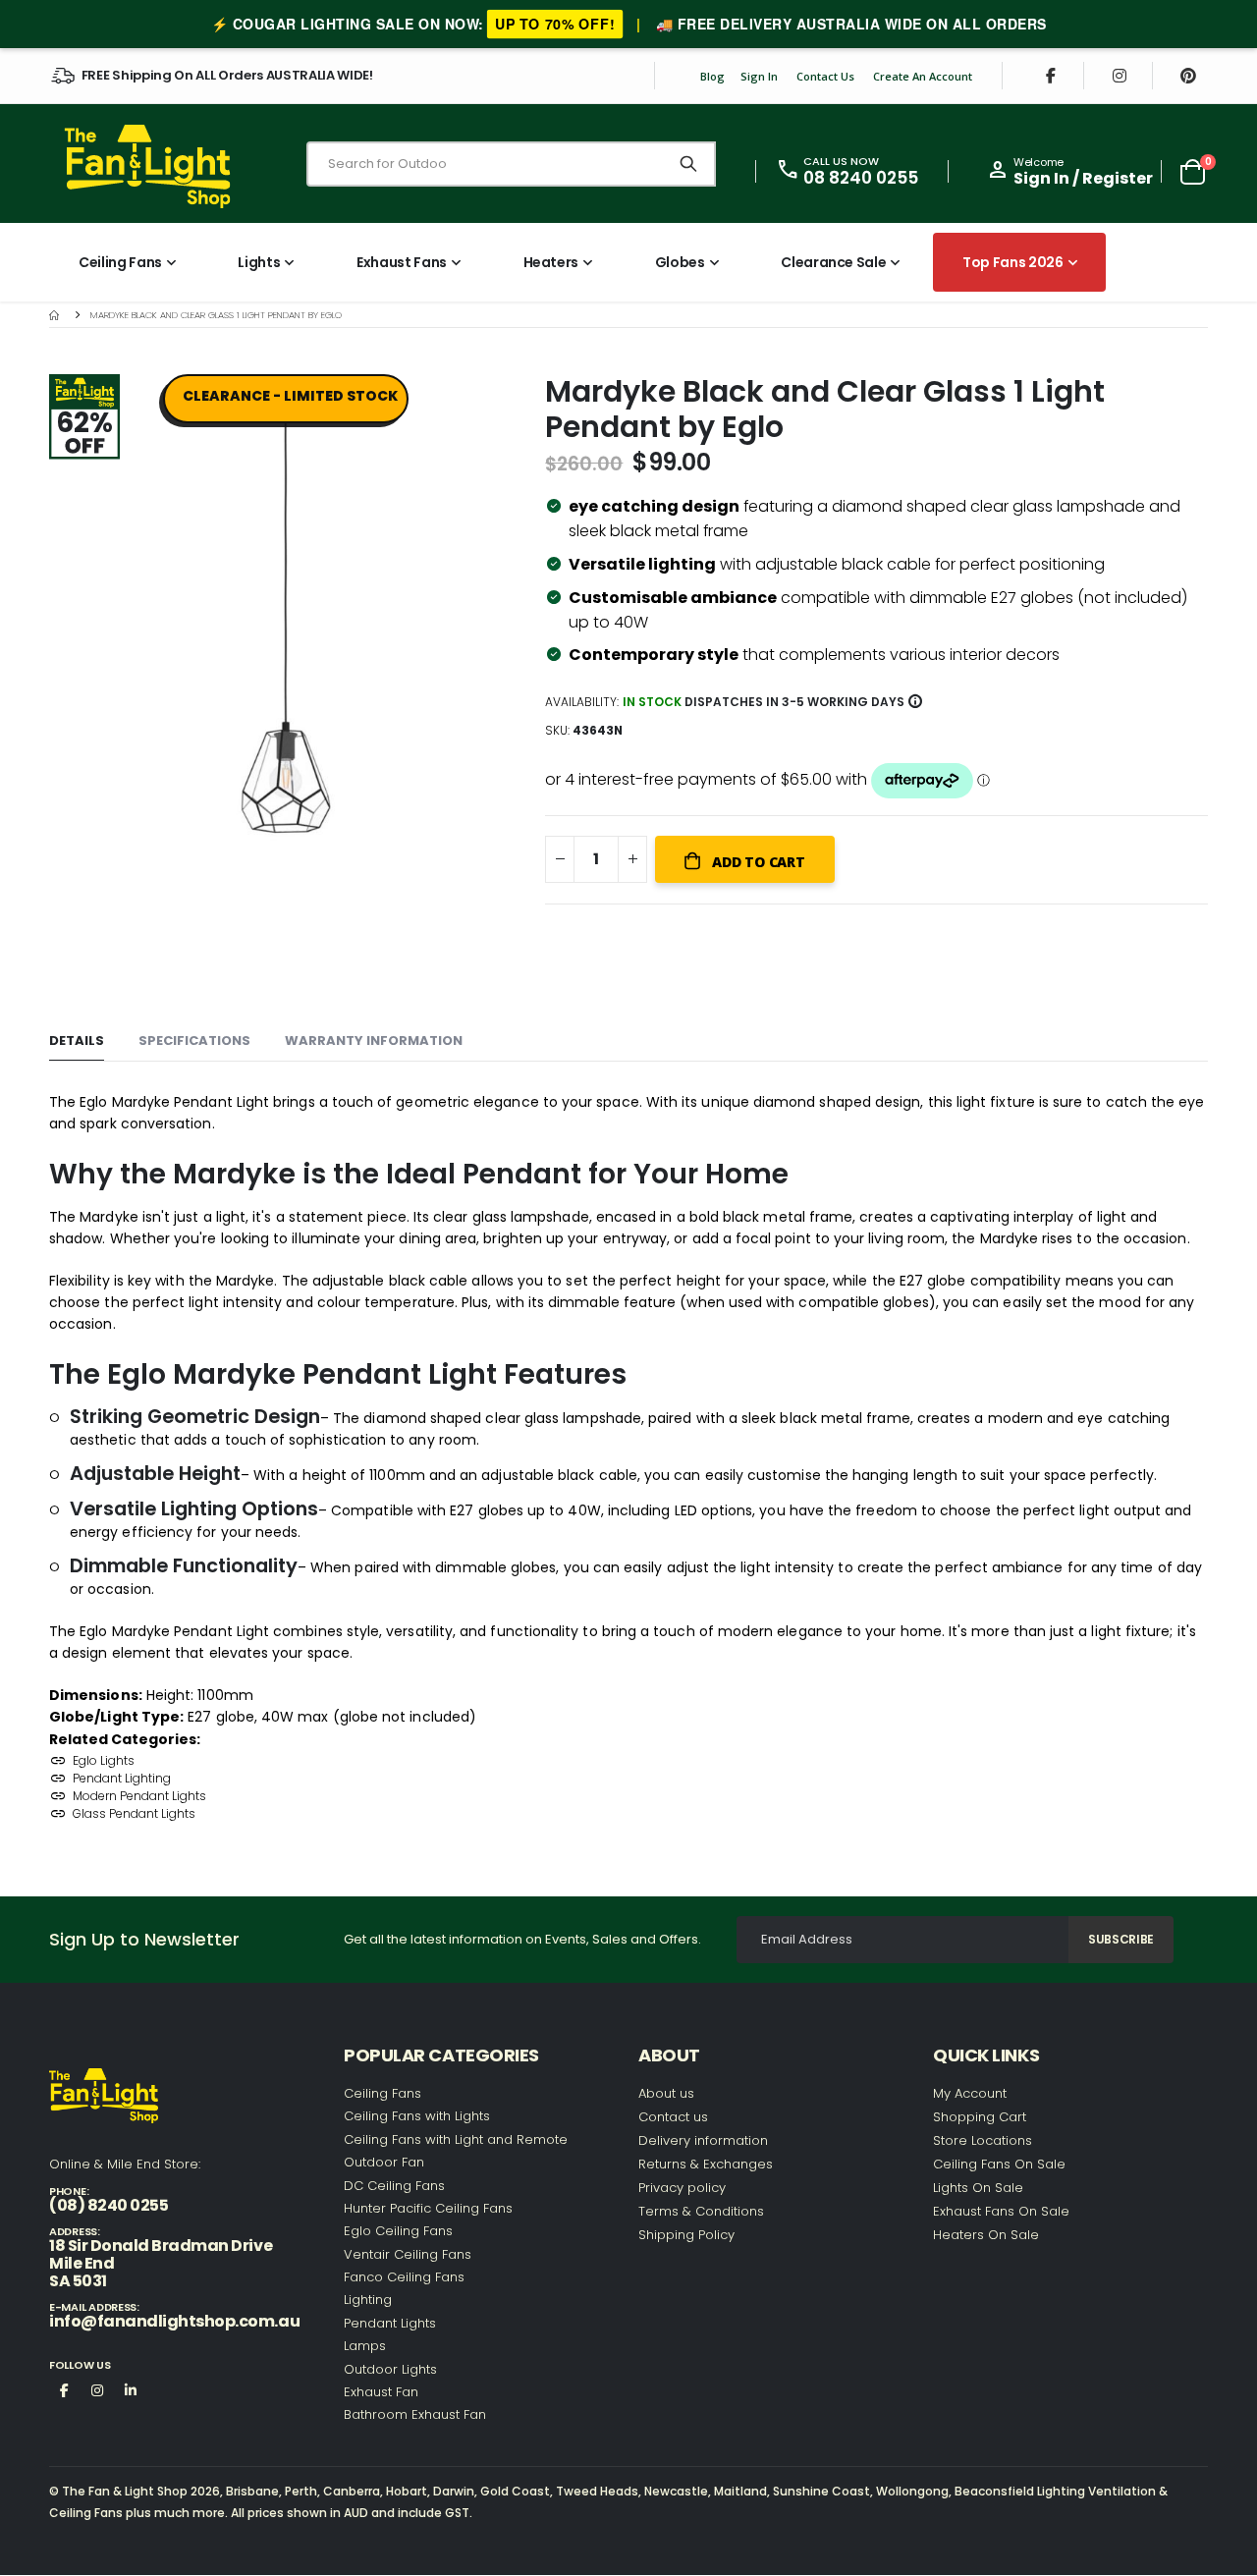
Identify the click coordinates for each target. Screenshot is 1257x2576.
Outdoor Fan (384, 2162)
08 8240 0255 (861, 178)
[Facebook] (1051, 76)
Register (1118, 178)
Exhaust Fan (381, 2392)
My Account (970, 2093)
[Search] (688, 164)
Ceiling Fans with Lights (417, 2116)
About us (666, 2093)
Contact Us (825, 76)
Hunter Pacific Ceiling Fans (428, 2208)
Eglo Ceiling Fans (398, 2231)
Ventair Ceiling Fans (408, 2254)
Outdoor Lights (390, 2369)
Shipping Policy (686, 2235)
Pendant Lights (390, 2323)
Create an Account (923, 76)
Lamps (365, 2346)
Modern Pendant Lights (139, 1796)
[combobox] (511, 164)
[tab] (77, 1041)
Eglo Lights (104, 1760)
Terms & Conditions (701, 2211)
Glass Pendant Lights (134, 1813)
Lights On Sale (978, 2188)
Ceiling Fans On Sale (999, 2164)
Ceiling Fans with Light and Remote (456, 2139)
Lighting (368, 2300)
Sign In (759, 76)
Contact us (673, 2117)
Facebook (64, 2389)
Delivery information (703, 2140)
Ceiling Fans (383, 2093)
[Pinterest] (1188, 76)
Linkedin (131, 2389)
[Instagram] (1120, 76)
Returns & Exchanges (706, 2164)
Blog (712, 76)
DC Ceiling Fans (394, 2186)
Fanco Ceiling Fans (404, 2277)
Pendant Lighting (122, 1778)
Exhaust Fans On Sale (1001, 2211)
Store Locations (983, 2140)
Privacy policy (682, 2188)
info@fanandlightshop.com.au (174, 2321)
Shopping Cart (980, 2117)
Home (56, 315)
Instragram (97, 2389)
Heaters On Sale (986, 2235)
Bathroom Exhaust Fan (415, 2414)
